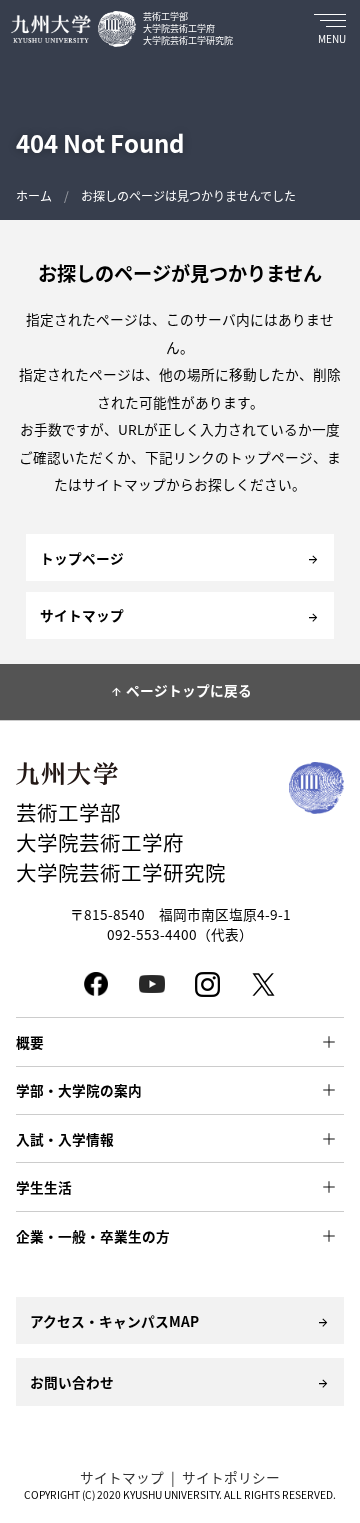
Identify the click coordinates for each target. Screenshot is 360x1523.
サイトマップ (122, 1477)
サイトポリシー (231, 1477)
